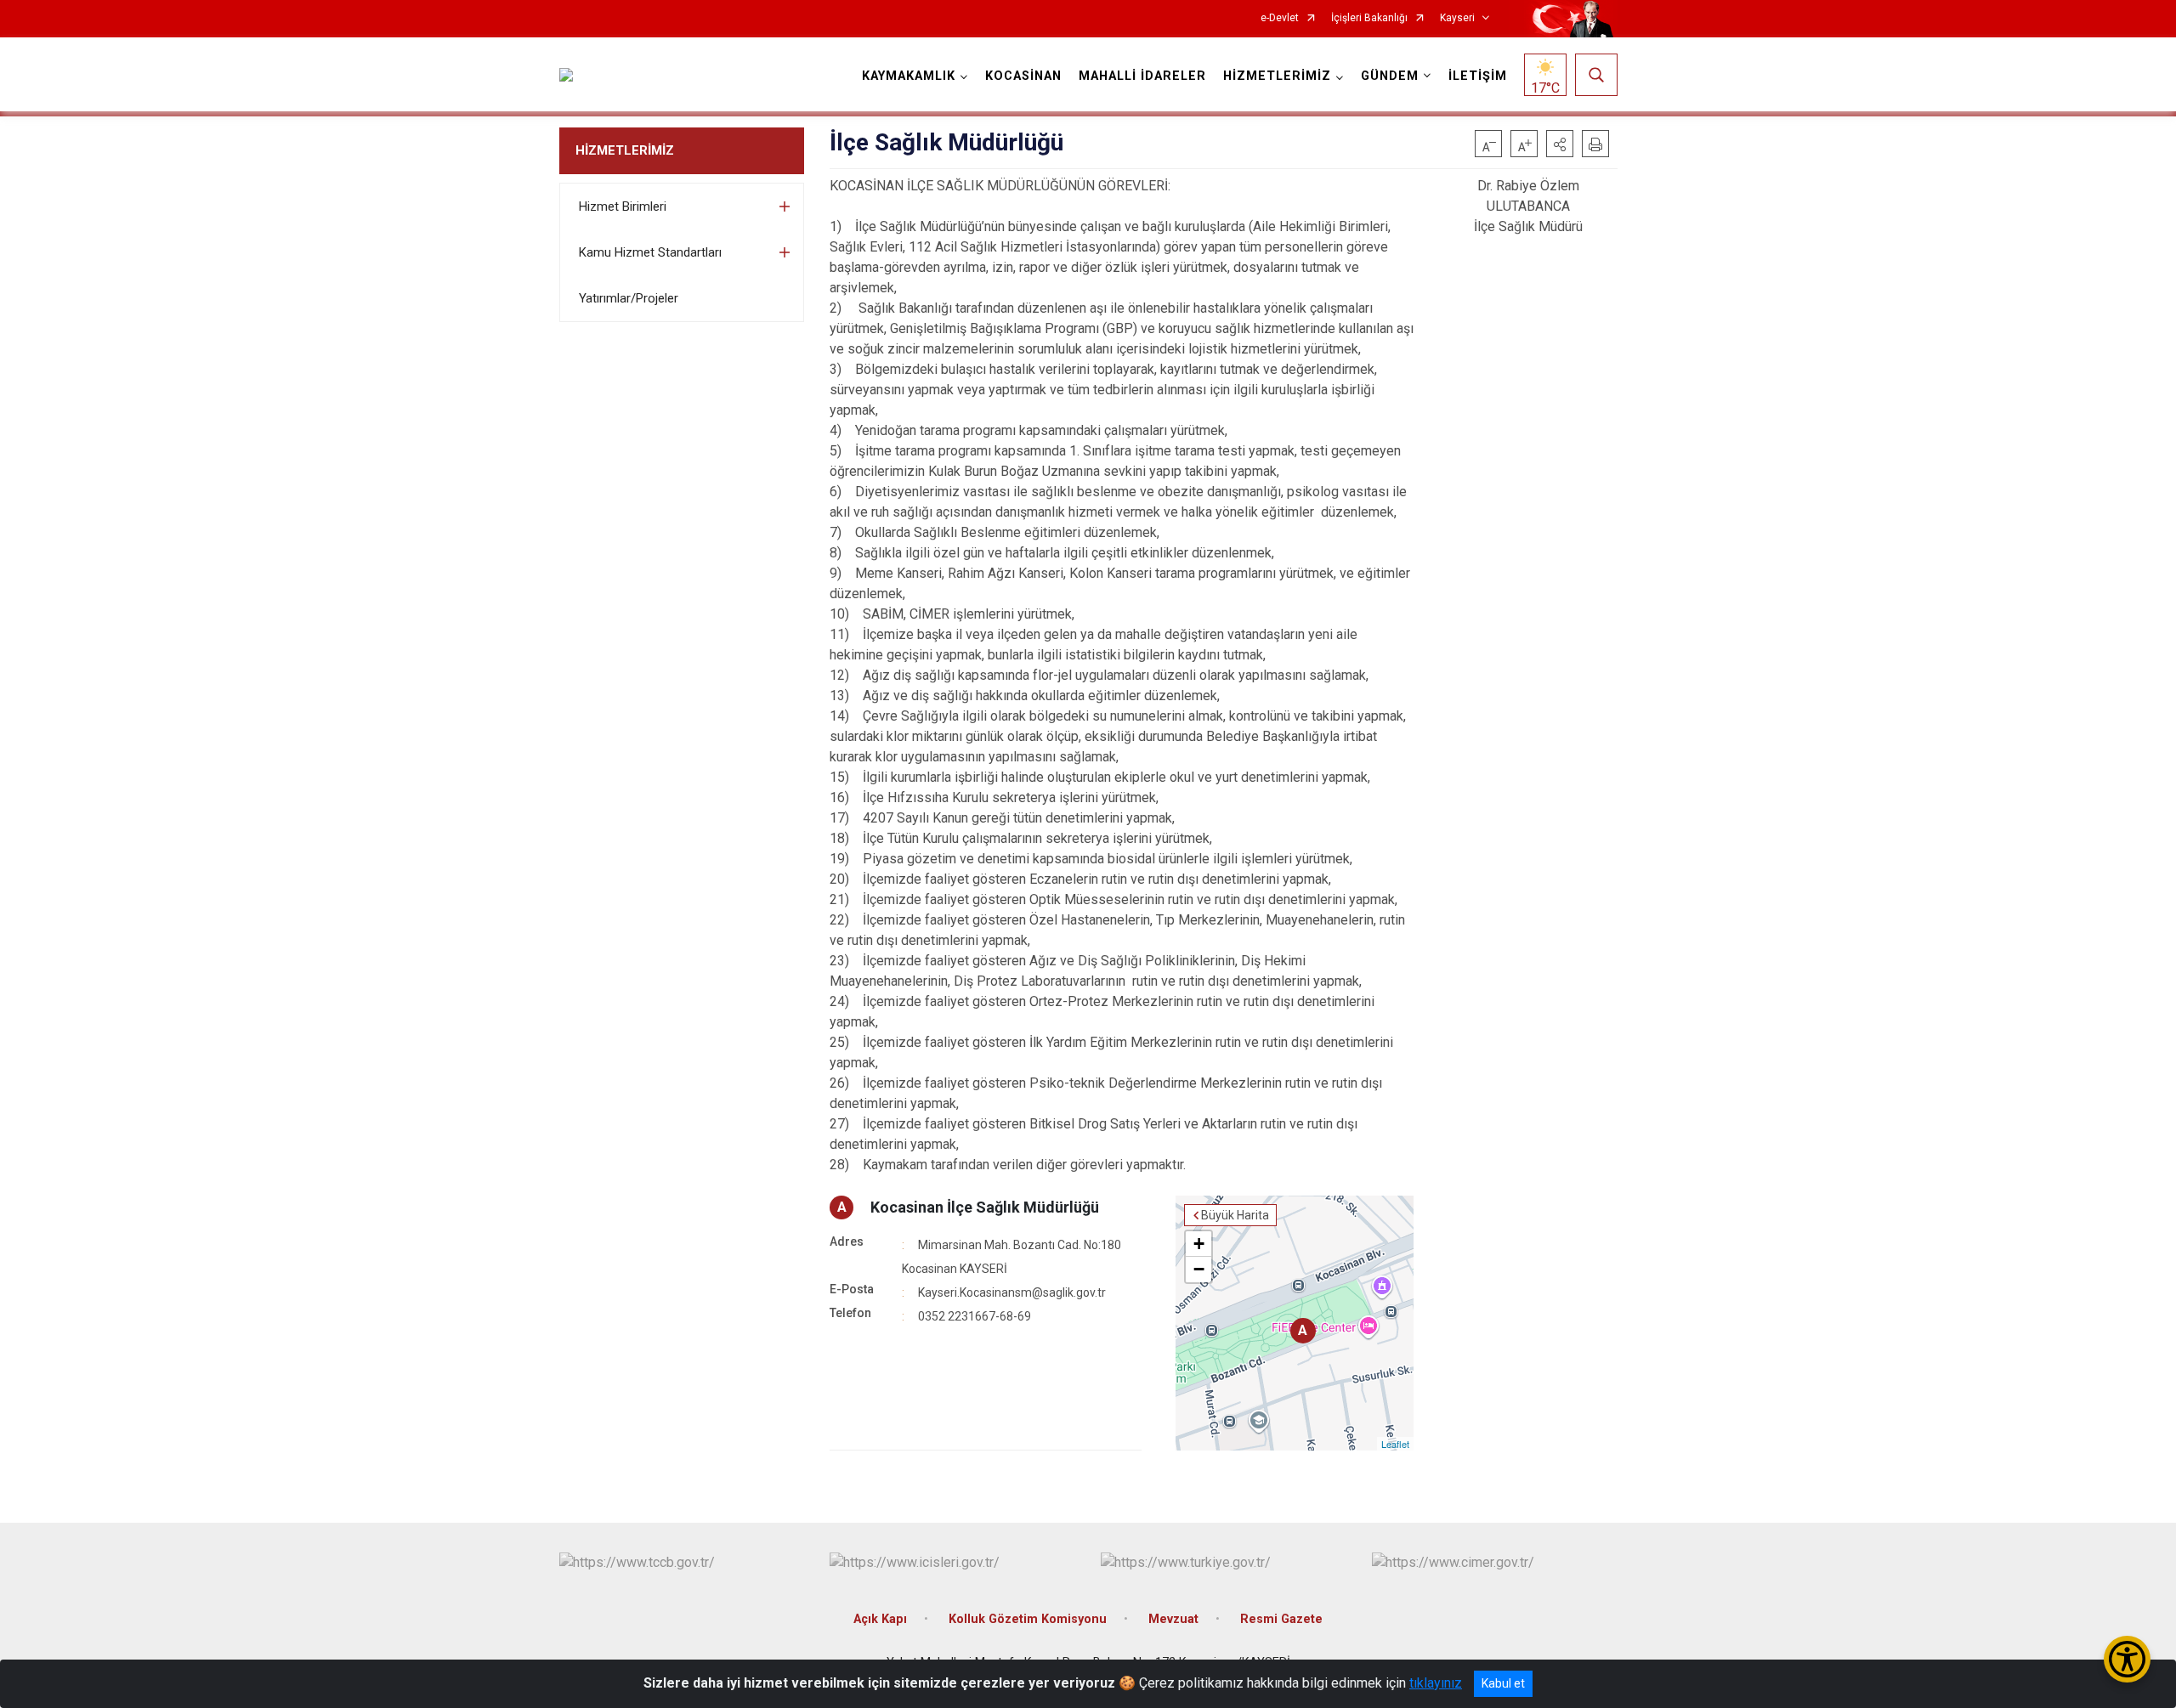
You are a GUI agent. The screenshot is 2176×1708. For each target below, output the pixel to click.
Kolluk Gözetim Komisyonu (1028, 1619)
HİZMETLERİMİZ (625, 150)
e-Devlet (1280, 18)
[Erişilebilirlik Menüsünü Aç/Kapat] (2127, 1659)
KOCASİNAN (1023, 76)
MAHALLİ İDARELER (1142, 76)
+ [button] (1199, 1244)
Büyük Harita (1235, 1215)
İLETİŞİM (1478, 76)
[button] (1560, 144)
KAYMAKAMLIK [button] (909, 76)
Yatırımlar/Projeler (629, 298)
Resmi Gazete (1281, 1619)
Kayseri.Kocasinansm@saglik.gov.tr (1012, 1292)
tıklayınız (1436, 1683)
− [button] (1199, 1269)
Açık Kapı (880, 1619)
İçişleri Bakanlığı (1369, 18)
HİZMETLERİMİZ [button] (1277, 76)
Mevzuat (1173, 1619)
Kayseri (1457, 18)
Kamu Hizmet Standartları (650, 252)
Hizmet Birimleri (623, 206)
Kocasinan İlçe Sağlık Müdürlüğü (985, 1207)
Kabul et (1503, 1683)
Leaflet (1395, 1444)
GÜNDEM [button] (1390, 76)
